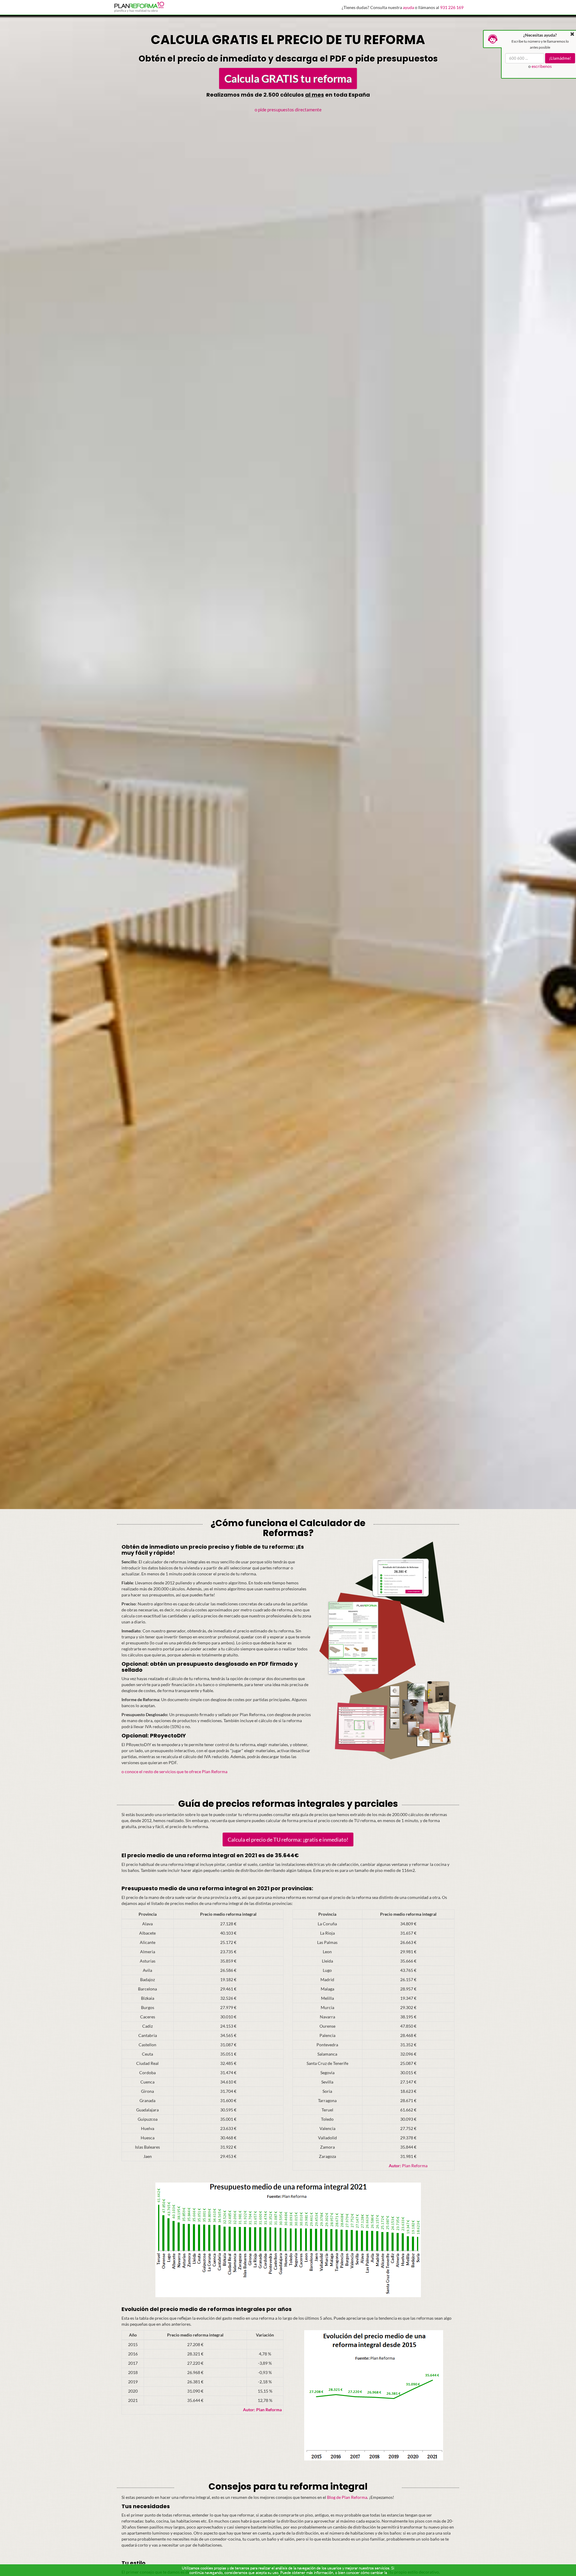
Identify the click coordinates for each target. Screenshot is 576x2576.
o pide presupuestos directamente (288, 110)
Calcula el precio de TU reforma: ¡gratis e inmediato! (288, 1839)
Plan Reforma (408, 2166)
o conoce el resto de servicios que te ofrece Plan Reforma (174, 1772)
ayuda (408, 7)
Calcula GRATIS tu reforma (288, 78)
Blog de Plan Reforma (347, 2497)
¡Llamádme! (560, 58)
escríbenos (542, 66)
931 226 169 (452, 7)
